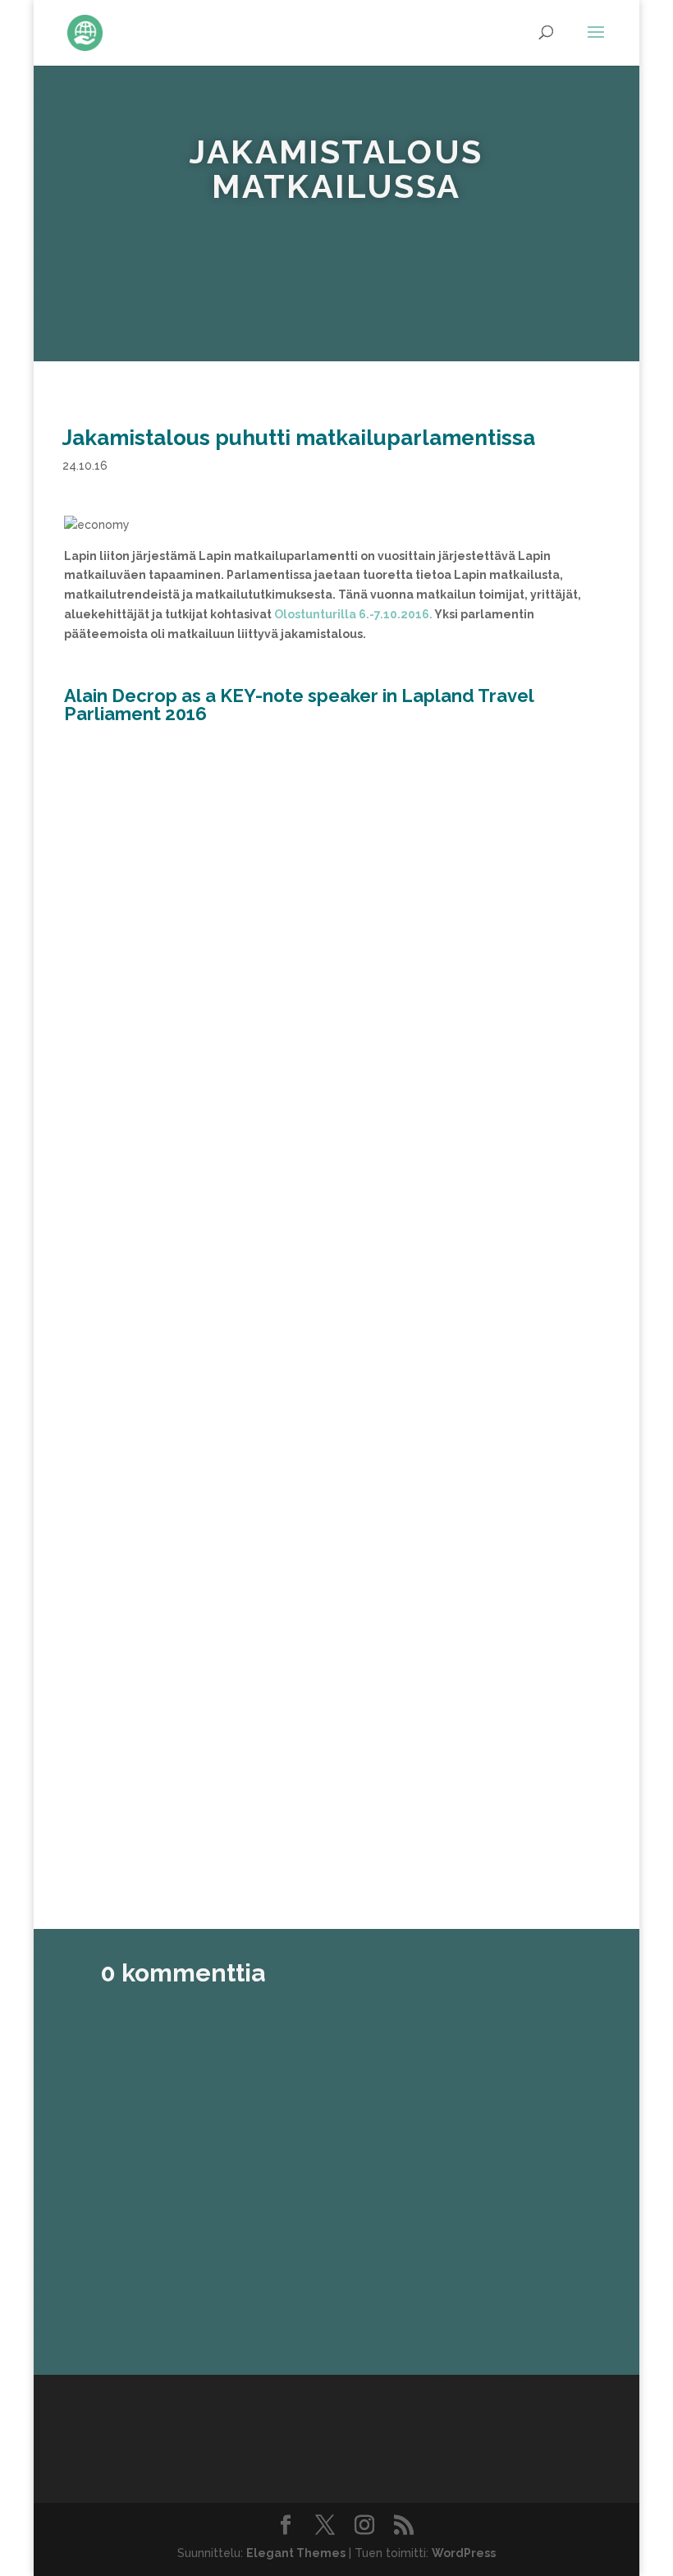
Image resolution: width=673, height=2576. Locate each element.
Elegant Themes (296, 2553)
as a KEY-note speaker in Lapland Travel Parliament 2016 (299, 705)
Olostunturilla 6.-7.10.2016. (353, 614)
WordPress (464, 2553)
